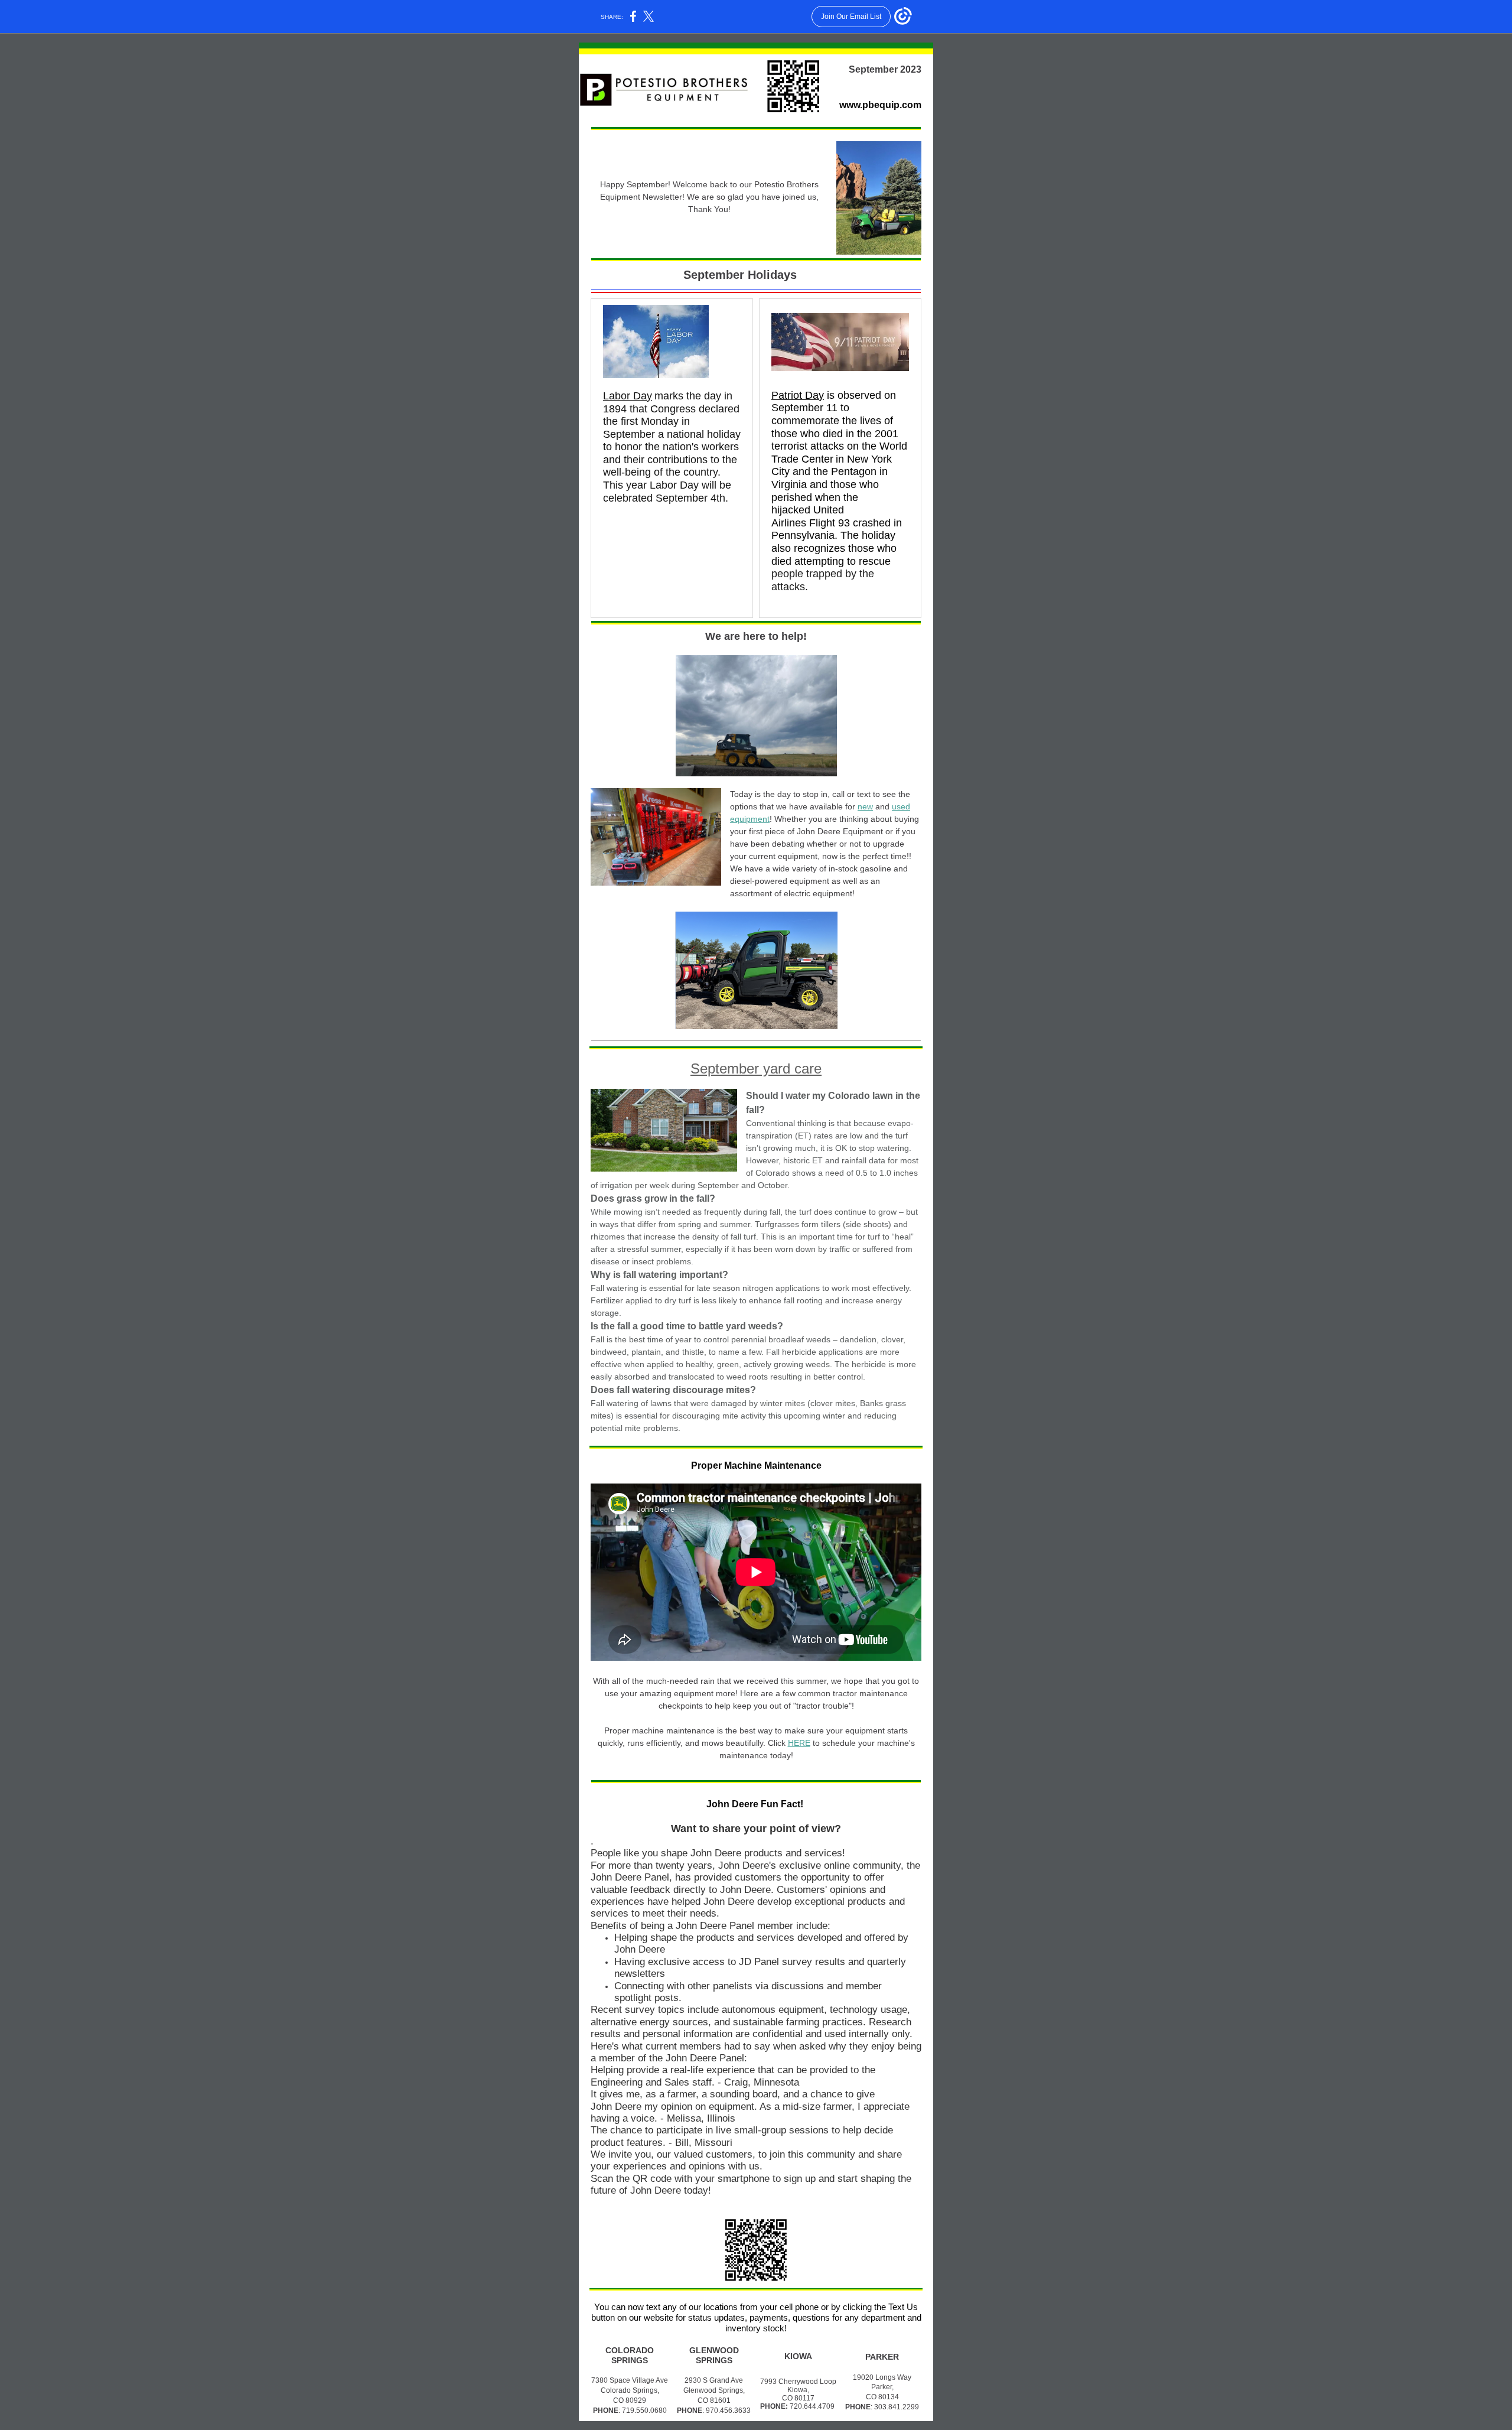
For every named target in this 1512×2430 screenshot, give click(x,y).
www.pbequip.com (880, 105)
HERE (799, 1743)
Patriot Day (798, 395)
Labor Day (628, 396)
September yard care (756, 1068)
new (865, 806)
